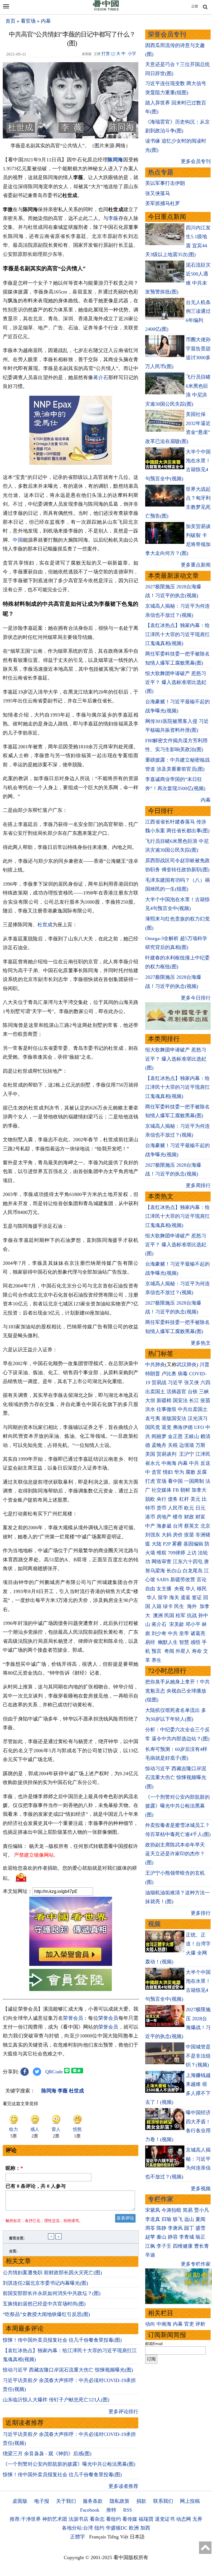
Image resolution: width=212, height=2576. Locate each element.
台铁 (193, 1392)
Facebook (90, 2510)
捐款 (141, 2501)
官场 (161, 1481)
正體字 (78, 2537)
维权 (161, 1553)
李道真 (153, 2219)
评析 (200, 2324)
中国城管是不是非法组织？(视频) (198, 2056)
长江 (194, 1400)
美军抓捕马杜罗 (163, 203)
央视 (179, 1589)
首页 (10, 21)
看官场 (28, 21)
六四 (205, 1383)
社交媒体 (161, 1490)
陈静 (161, 2228)
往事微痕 (166, 1409)
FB (176, 1490)
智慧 (184, 1642)
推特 (111, 2510)
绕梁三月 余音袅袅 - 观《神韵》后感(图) (47, 2454)
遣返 (185, 1597)
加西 (145, 2528)
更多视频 (201, 2189)
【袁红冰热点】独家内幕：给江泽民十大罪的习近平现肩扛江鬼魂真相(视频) (177, 634)
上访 (192, 1553)
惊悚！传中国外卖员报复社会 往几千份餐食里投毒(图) (62, 2340)
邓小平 (193, 1624)
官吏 (189, 2324)
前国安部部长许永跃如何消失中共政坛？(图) (52, 2293)
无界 (197, 2519)
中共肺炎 (155, 1365)
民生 (180, 1606)
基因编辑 (193, 1544)
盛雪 (200, 2228)
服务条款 (93, 2501)
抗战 (192, 1615)
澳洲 (158, 1615)
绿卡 (168, 1606)
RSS (128, 2510)
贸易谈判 (167, 1454)
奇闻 (169, 1651)
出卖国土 (155, 1392)
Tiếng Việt (118, 2537)
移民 (202, 1589)
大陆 (157, 1544)
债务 (173, 1499)
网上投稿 (190, 2501)
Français (98, 2537)
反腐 (202, 1472)
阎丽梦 (159, 1436)
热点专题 (161, 172)
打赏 (106, 54)
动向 (150, 2324)
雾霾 (177, 1544)
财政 (189, 1517)
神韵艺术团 (55, 2519)
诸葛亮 (198, 1633)
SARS (163, 1580)
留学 (163, 1597)
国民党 (153, 1427)
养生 (157, 1660)
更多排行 (201, 1913)
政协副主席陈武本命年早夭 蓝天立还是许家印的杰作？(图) (175, 1854)
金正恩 (175, 1436)
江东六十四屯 (188, 1562)
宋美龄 (177, 1624)
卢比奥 (169, 1374)
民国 (169, 1615)
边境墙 (187, 1445)
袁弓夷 (153, 1418)
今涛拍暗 (171, 2210)
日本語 (137, 2537)
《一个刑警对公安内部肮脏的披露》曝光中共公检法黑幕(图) (69, 2464)
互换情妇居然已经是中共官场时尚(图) (44, 2304)
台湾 (178, 1526)
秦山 (161, 2237)
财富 (200, 1517)
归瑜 (166, 2219)
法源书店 (78, 2519)
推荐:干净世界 (25, 2519)
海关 (174, 1597)
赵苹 (150, 2237)
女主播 (165, 1589)
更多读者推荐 (123, 2486)
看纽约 (113, 2519)
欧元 (189, 1508)
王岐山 (192, 1436)
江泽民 (203, 1454)
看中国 (175, 1481)
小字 (132, 54)
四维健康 (183, 2246)
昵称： (14, 2168)
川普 (205, 1365)
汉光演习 (198, 1418)
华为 (179, 1472)
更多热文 (201, 1343)
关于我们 (66, 2501)
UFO (199, 1427)
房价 (178, 1535)
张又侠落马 (158, 193)
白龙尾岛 (193, 1571)
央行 (161, 1499)
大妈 (166, 1535)
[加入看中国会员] (71, 1964)
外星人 (183, 1651)
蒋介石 (101, 377)
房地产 (164, 1517)
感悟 (195, 1642)
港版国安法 (174, 1418)
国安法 (180, 1400)
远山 (189, 2219)
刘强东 (153, 1535)
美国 (150, 1454)
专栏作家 (161, 2199)
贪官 (157, 1472)
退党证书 (165, 2519)
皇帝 (184, 1633)
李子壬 (164, 2246)
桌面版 (20, 2501)
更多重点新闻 (196, 565)
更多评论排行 (123, 2412)
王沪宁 (187, 1454)
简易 (188, 2210)
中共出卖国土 (193, 1409)
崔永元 (153, 1463)
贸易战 (159, 1383)
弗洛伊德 (183, 1427)
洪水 (150, 1409)
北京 (205, 1526)
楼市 (178, 1517)
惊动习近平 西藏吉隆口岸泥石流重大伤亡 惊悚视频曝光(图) (68, 2370)
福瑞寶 (146, 2519)
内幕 (46, 21)
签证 (197, 1597)
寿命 (197, 1651)
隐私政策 (120, 2501)
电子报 (42, 2501)
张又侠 (192, 1383)
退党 (166, 1427)
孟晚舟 (159, 1445)
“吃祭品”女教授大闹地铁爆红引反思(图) (46, 2314)
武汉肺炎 (187, 1365)
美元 (195, 1499)
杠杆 (184, 1499)
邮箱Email (154, 2344)
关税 (173, 1445)
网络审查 (161, 1562)
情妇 (168, 1472)
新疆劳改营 (183, 1580)
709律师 (177, 1553)
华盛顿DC (117, 2528)
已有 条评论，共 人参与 (36, 2186)
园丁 (189, 2228)
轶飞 (178, 2219)
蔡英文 (192, 1526)
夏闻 (200, 2219)
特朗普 (153, 1374)
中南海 (169, 1463)
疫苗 (205, 1400)
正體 (195, 6)
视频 (154, 1924)
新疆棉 (164, 1400)
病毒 (183, 1374)
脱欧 (150, 1499)
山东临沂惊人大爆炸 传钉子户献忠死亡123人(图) (56, 2400)
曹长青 (202, 2246)
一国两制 (194, 1481)
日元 (200, 1508)
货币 (161, 1508)
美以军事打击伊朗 (165, 183)
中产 (150, 1526)
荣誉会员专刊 (167, 34)
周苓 (150, 2228)
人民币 (175, 1508)
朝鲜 (185, 1490)
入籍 (157, 1606)
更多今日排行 (196, 998)
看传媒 (130, 2519)
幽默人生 (168, 1642)
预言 (157, 1651)
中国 (18, 540)
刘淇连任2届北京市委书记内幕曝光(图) (45, 2283)
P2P (167, 1544)
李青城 (187, 2237)
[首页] (106, 9)
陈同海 (115, 160)
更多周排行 (198, 1185)
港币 (150, 1517)
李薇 (113, 218)
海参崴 (164, 1526)
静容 (173, 2237)
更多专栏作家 (196, 2264)
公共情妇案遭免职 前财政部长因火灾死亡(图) (52, 2273)
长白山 (174, 1571)
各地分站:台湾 (77, 2528)
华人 (190, 1589)
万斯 (200, 1445)
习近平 (175, 1383)
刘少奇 (159, 1633)
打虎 (150, 1481)
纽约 (99, 2528)
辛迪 (150, 2255)
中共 (194, 1463)
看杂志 (97, 2519)
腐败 (190, 1472)
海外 (193, 1606)
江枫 (150, 2246)
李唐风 (175, 2228)
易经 (151, 1642)
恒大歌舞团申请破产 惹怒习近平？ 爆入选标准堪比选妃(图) (176, 682)
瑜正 (200, 2237)
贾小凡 (202, 2210)
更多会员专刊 (196, 161)
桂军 (181, 1615)
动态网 (184, 2519)
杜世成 (45, 925)
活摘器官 (176, 1392)
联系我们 (163, 2501)
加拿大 (199, 1490)
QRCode (54, 2072)
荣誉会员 (73, 2018)
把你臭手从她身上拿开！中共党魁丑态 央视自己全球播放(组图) (177, 1691)
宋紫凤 (153, 2210)
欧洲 (134, 2528)
